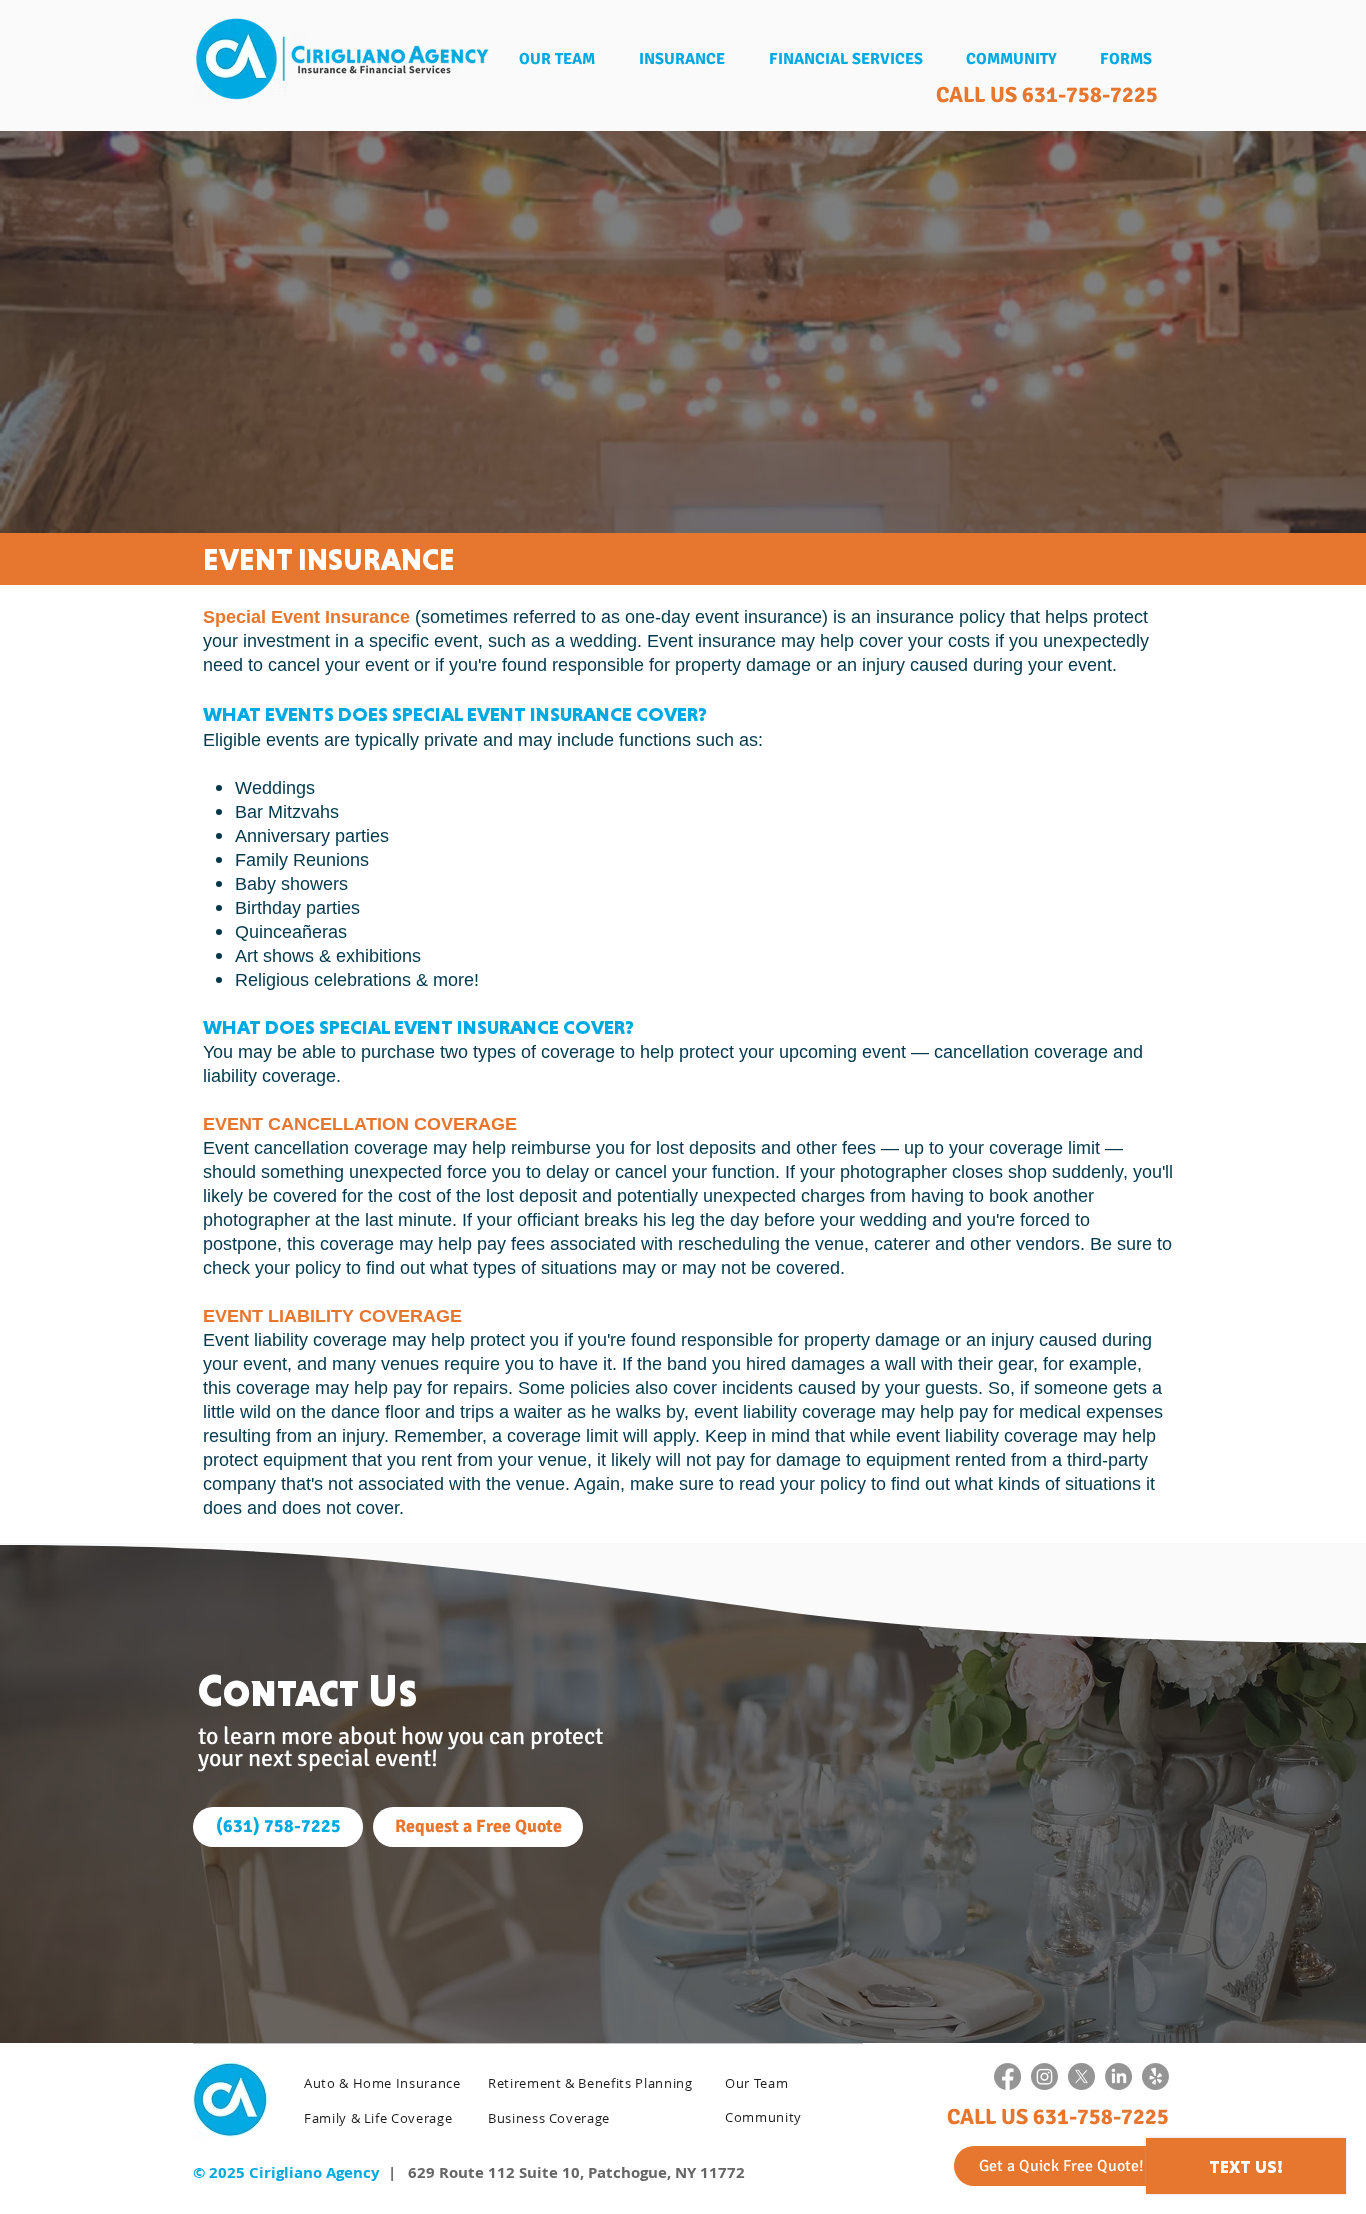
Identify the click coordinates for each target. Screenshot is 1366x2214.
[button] (682, 59)
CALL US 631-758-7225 (1047, 94)
